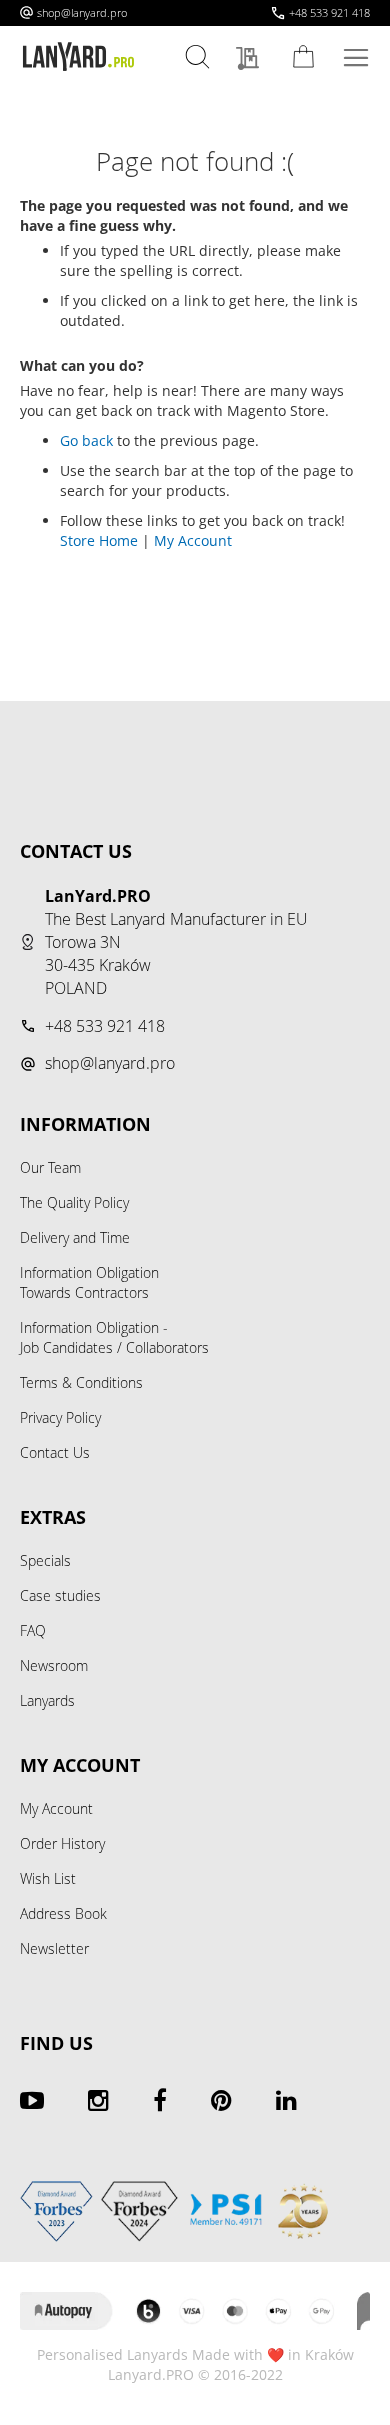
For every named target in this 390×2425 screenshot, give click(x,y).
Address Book (63, 1913)
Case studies (60, 1595)
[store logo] (78, 57)
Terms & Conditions (81, 1382)
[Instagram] (98, 2100)
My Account (193, 540)
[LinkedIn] (286, 2100)
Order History (62, 1843)
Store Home (99, 540)
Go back (86, 440)
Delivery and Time (75, 1237)
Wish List (48, 1878)
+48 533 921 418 (329, 12)
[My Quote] (252, 59)
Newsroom (54, 1665)
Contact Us (55, 1452)
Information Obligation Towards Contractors (89, 1282)
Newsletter (54, 1948)
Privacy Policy (60, 1417)
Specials (45, 1560)
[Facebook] (160, 2100)
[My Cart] (307, 56)
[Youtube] (32, 2100)
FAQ (33, 1630)
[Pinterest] (221, 2100)
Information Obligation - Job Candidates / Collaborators (114, 1337)
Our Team (50, 1167)
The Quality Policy (74, 1202)
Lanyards (47, 1700)
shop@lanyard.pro (82, 12)
